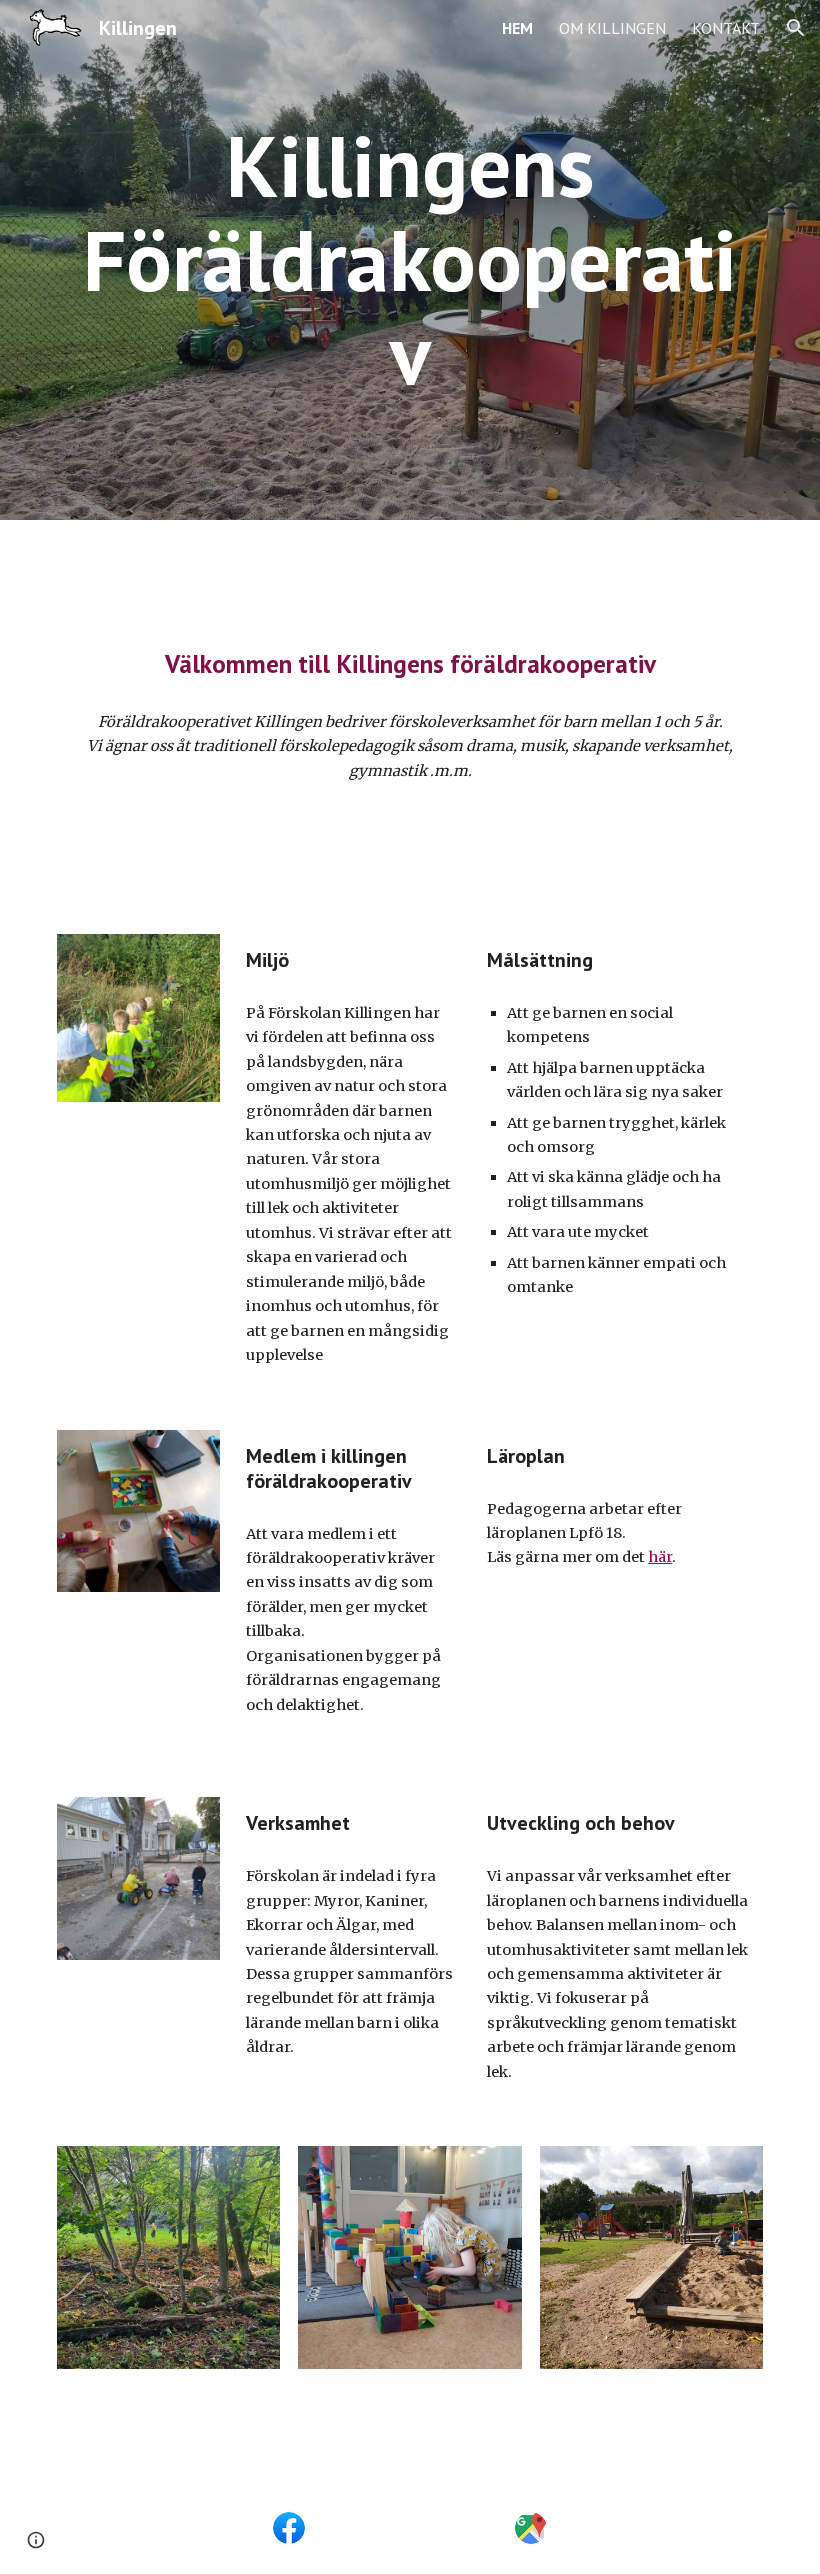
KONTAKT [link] (726, 28)
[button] (796, 28)
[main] (410, 260)
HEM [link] (517, 28)
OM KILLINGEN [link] (612, 28)
